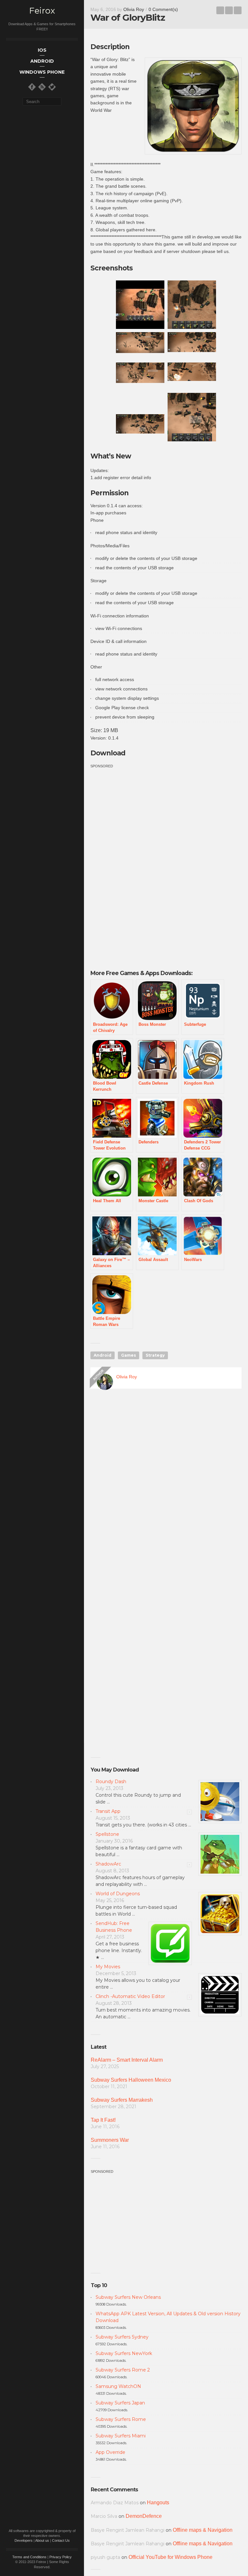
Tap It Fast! (103, 2120)
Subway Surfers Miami (121, 2436)
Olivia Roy (134, 9)
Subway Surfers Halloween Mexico (131, 2080)
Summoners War (110, 2140)
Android (103, 1355)
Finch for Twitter (238, 10)
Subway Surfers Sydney (122, 2337)
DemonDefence (144, 2516)
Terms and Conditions (29, 2557)
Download (108, 753)
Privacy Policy (61, 2557)
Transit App (108, 1811)
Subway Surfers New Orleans (128, 2297)
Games (129, 1355)
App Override (110, 2452)
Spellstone (107, 1834)
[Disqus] (166, 1487)
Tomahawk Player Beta (220, 10)
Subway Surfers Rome (121, 2419)
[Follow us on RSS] (42, 87)
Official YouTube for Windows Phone (170, 2557)
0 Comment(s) (163, 9)
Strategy (155, 1355)
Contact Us (61, 2540)
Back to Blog (229, 10)
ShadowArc (108, 1864)
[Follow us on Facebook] (32, 87)
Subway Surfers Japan (120, 2403)
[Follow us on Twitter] (52, 87)
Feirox (42, 11)
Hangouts (158, 2502)
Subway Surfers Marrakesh (122, 2100)
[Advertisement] (145, 815)
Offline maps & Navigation (203, 2530)
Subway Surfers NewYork (124, 2353)
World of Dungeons (118, 1894)
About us (42, 2540)
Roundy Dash (111, 1782)
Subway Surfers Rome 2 (123, 2370)
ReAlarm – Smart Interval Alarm (127, 2060)
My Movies (108, 1967)
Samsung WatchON (118, 2386)
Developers (24, 2540)
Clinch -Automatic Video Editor (130, 1996)
